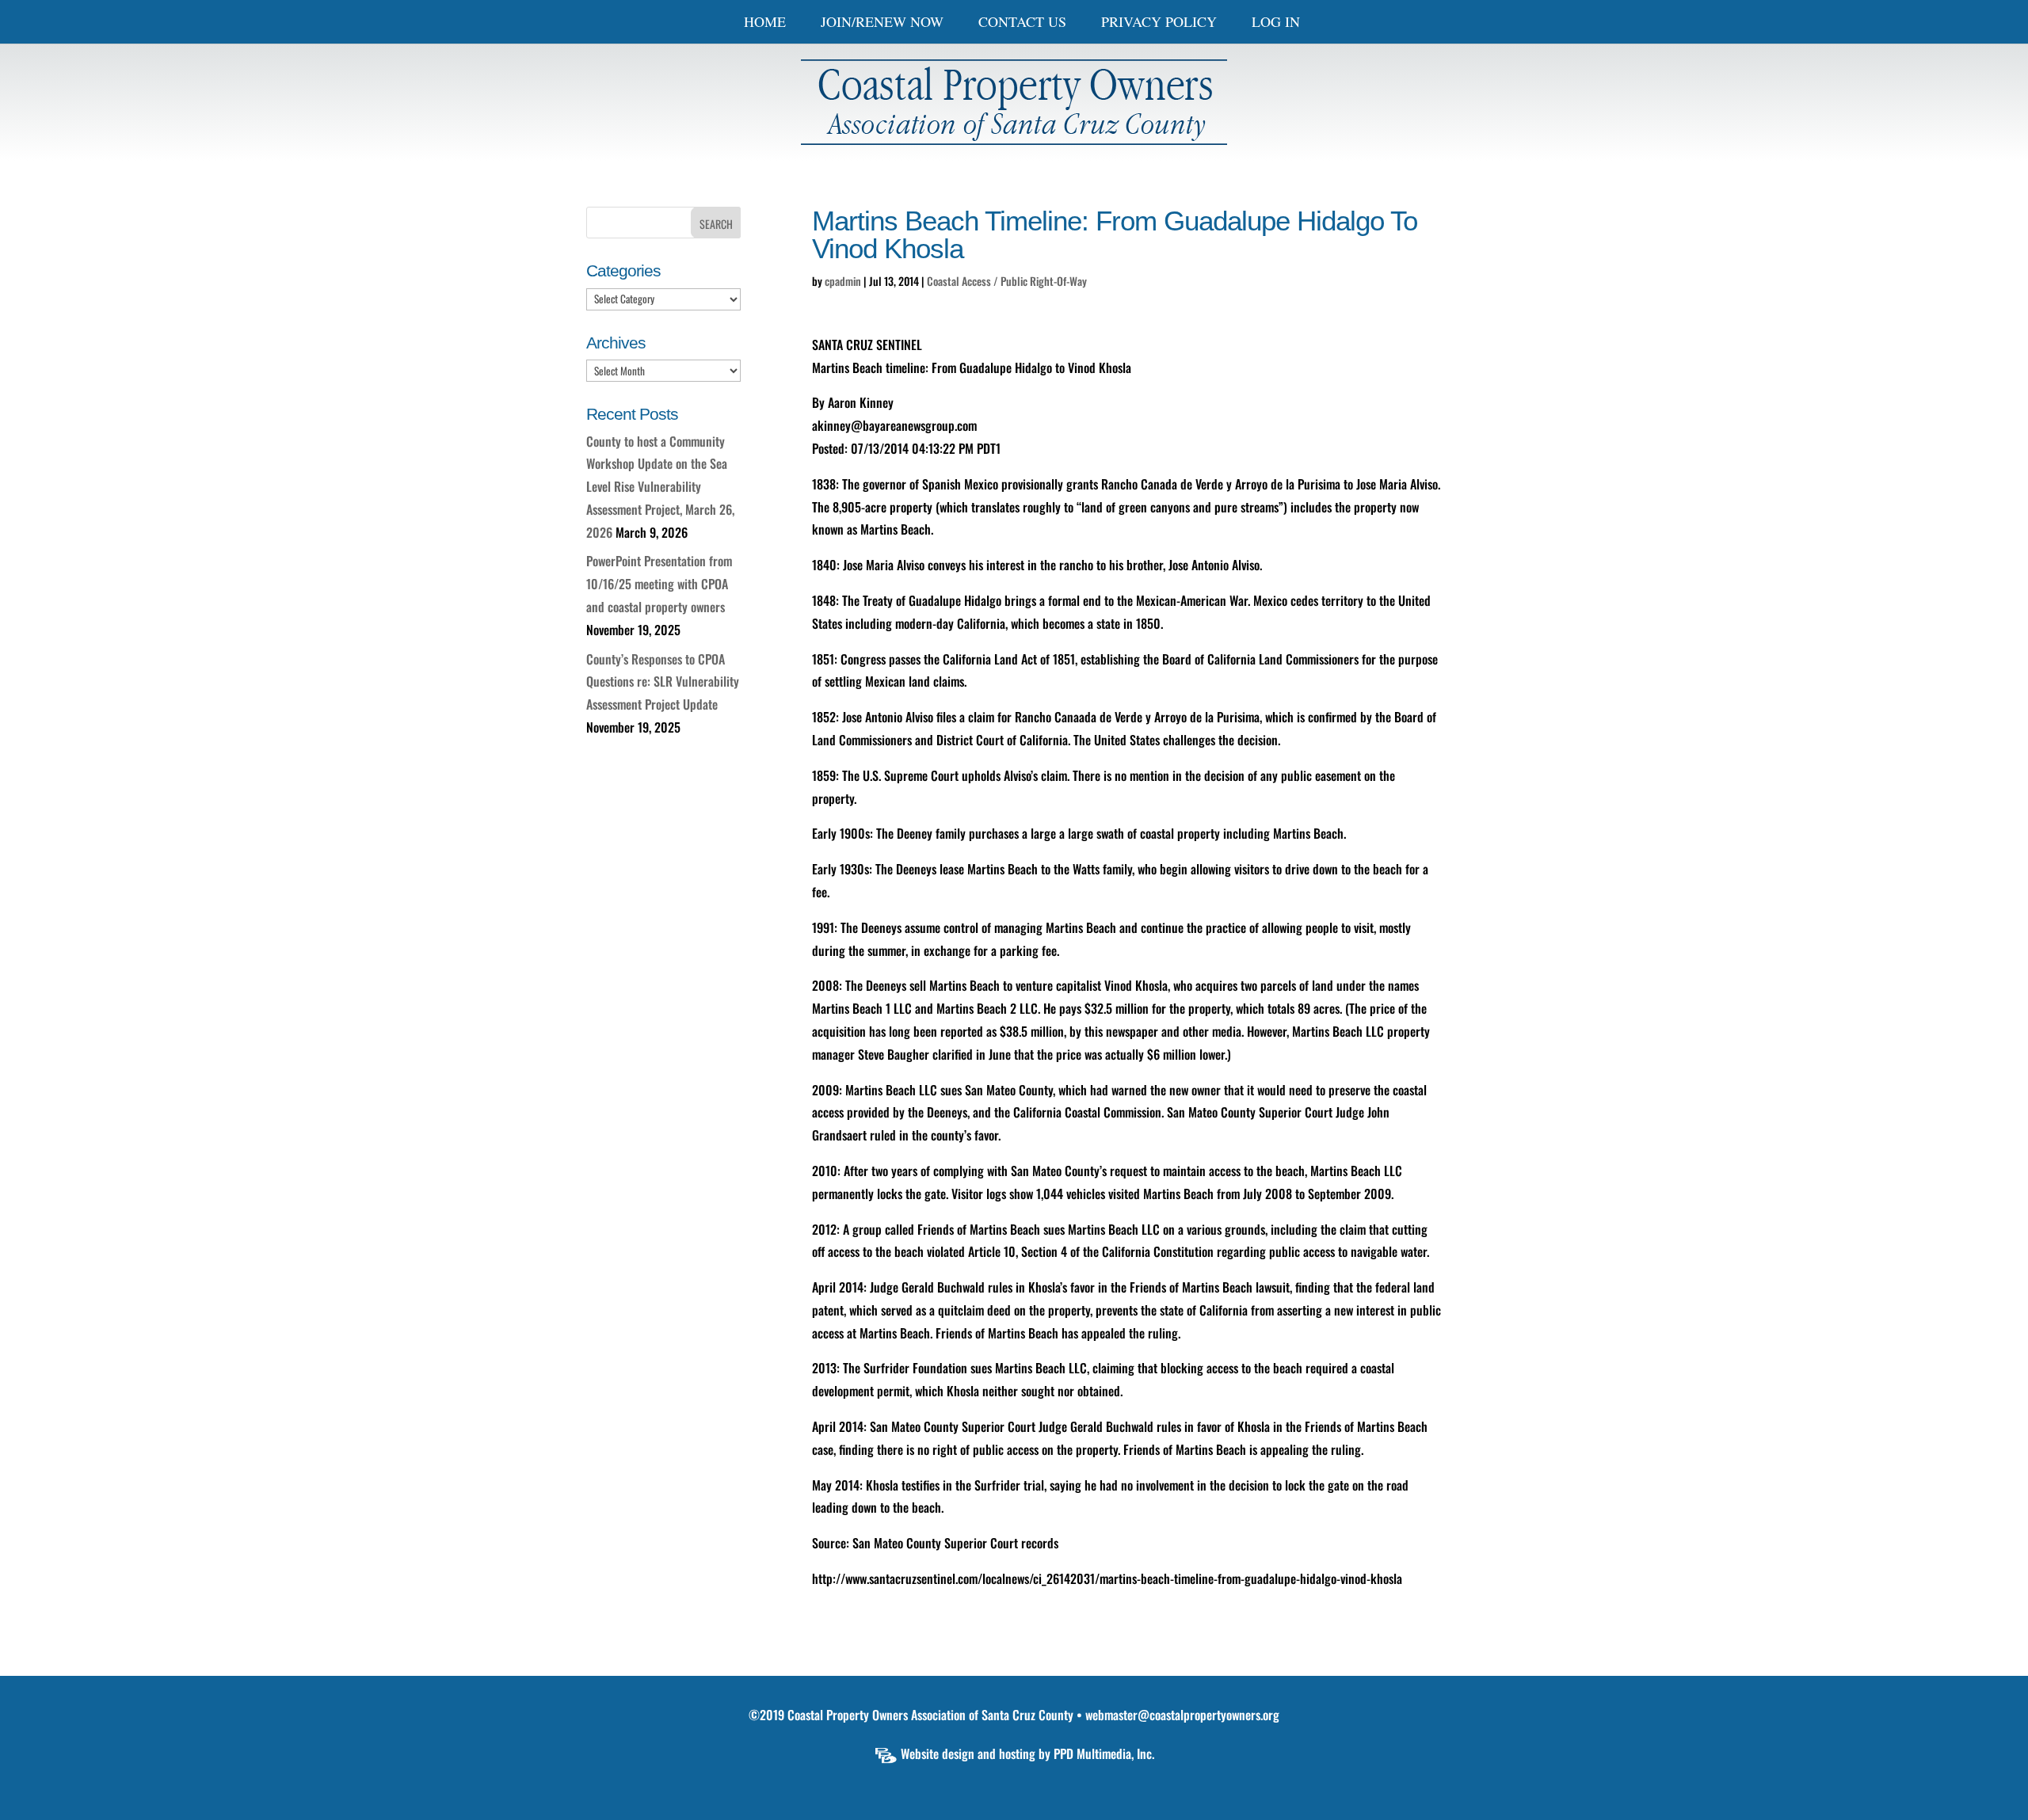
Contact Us (1022, 23)
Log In (1276, 23)
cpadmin (843, 281)
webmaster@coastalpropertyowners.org (1182, 1715)
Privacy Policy (1159, 23)
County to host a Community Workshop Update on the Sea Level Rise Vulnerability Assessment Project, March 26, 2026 (660, 487)
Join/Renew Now (882, 23)
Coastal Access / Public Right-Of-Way (1007, 281)
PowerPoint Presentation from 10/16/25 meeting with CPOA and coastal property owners (659, 584)
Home (765, 23)
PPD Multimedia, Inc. (1104, 1753)
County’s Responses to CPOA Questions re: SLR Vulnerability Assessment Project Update (663, 682)
